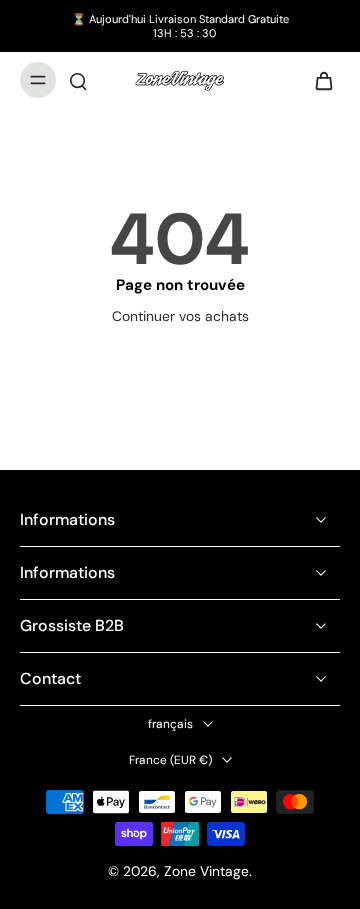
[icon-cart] (318, 80)
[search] (78, 80)
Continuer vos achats (180, 316)
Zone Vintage (206, 871)
